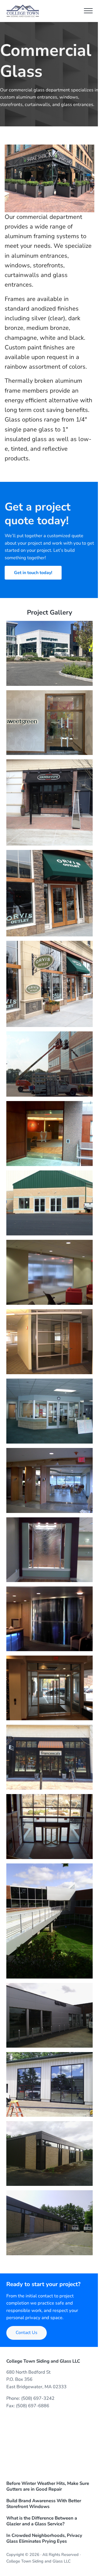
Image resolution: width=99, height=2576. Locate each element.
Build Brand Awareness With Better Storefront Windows (44, 2504)
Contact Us (27, 2333)
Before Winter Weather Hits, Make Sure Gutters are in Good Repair (48, 2487)
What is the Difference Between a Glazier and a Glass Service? (42, 2521)
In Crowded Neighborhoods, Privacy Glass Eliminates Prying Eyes (44, 2539)
